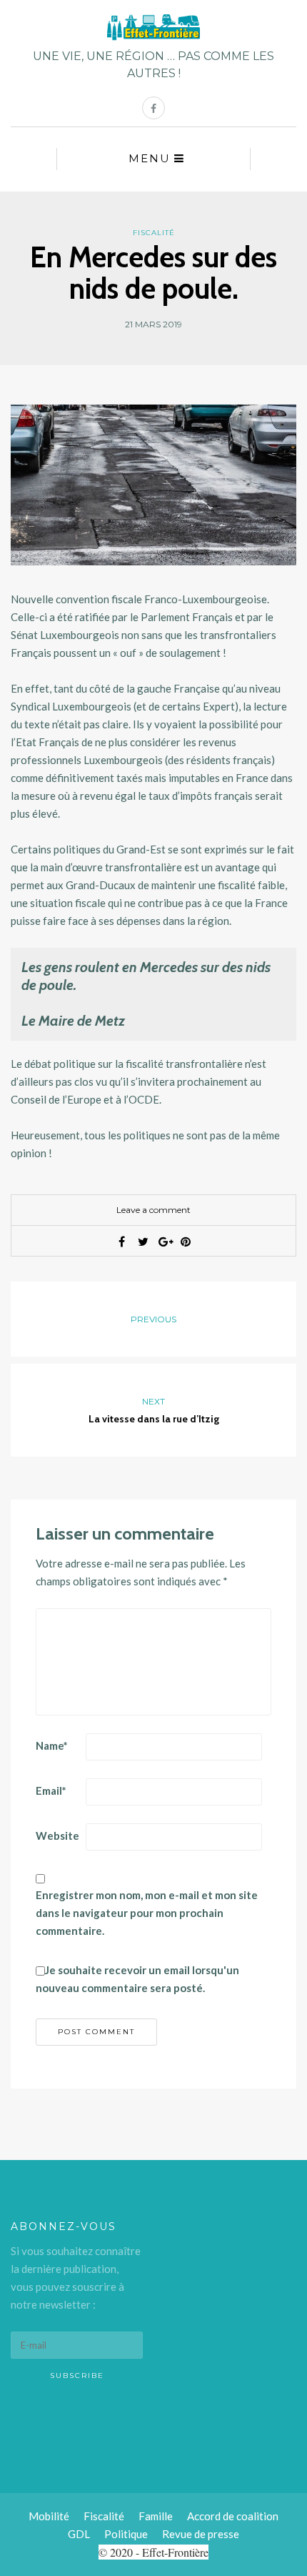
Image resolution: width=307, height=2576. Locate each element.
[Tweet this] (143, 1242)
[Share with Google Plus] (164, 1242)
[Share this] (121, 1242)
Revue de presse (201, 2534)
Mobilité (49, 2516)
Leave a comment (153, 1210)
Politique (126, 2534)
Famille (156, 2516)
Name (52, 1745)
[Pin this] (186, 1242)
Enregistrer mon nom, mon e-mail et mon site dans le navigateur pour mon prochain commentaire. (147, 1913)
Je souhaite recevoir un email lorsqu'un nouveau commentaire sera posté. (137, 1979)
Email (51, 1790)
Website (57, 1836)
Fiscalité (154, 233)
